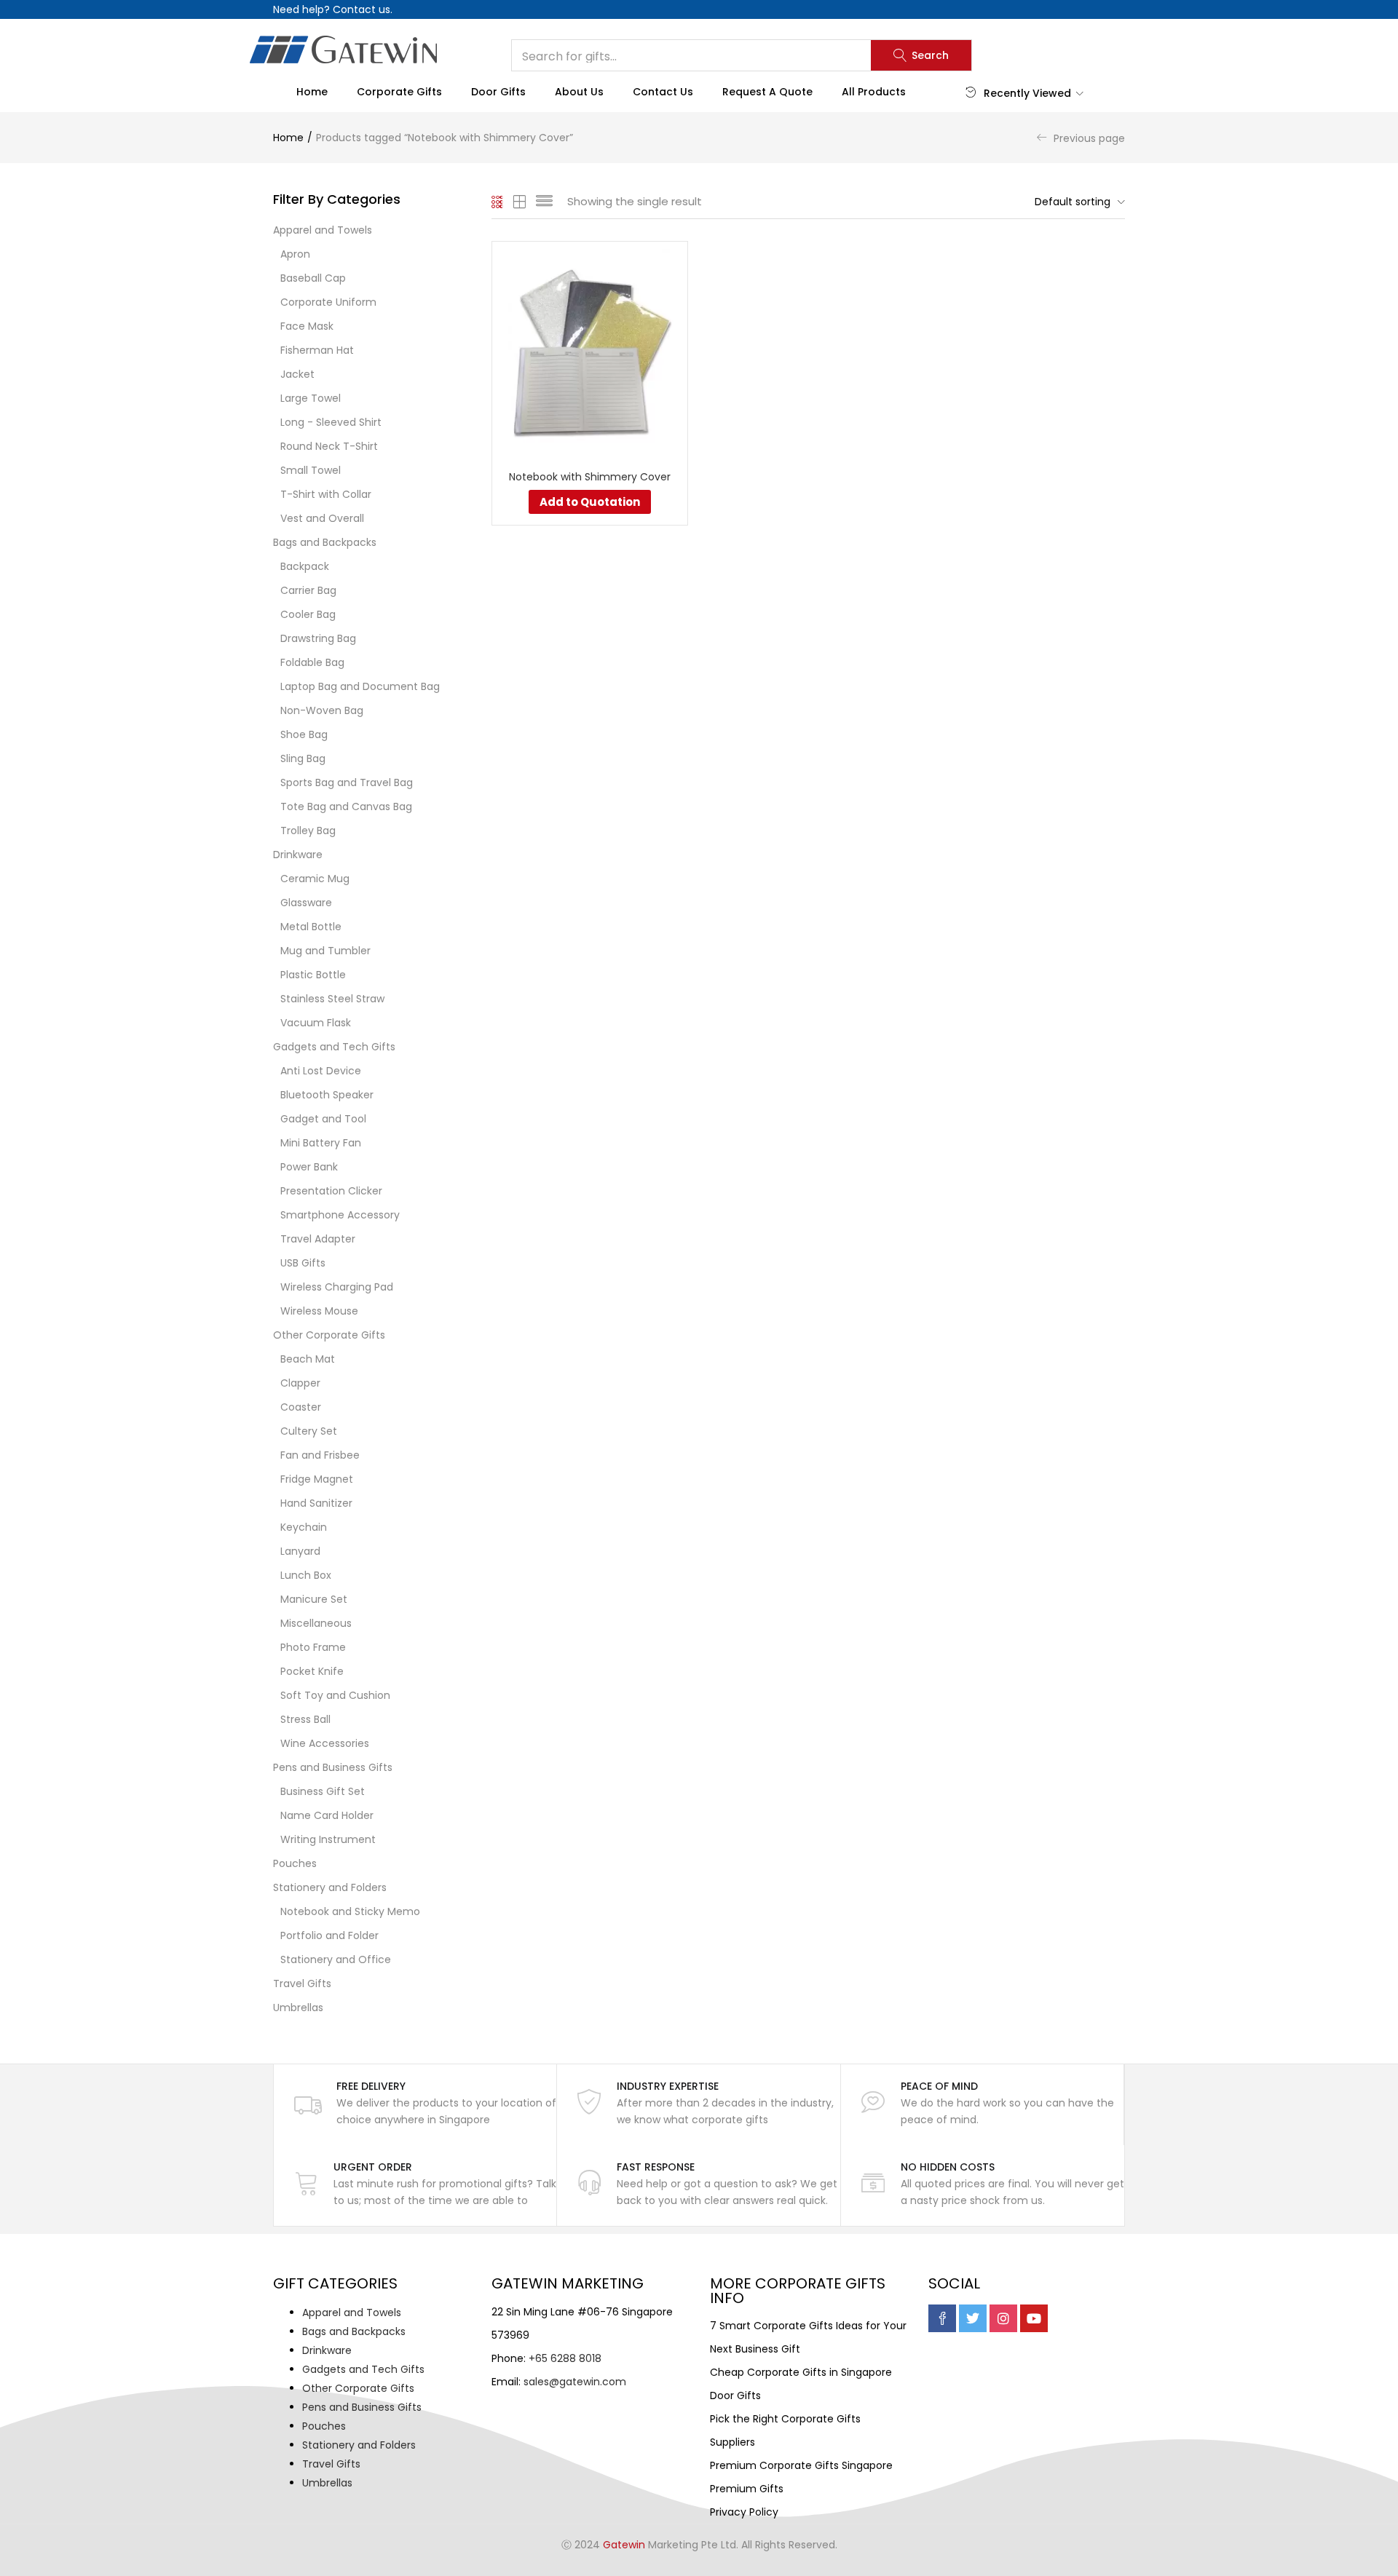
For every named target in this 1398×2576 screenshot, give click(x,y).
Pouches (295, 1863)
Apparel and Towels (323, 230)
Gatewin (624, 2545)
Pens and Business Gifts (333, 1767)
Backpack (305, 566)
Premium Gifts (747, 2489)
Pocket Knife (312, 1671)
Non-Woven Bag (322, 710)
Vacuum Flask (316, 1023)
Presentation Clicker (331, 1191)
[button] (1076, 202)
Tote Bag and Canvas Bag (346, 807)
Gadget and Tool (323, 1119)
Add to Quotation (590, 502)
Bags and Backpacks (325, 542)
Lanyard (300, 1551)
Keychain (304, 1527)
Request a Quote (767, 92)
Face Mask (307, 326)
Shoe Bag (304, 734)
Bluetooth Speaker (327, 1095)
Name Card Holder (327, 1815)
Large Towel (311, 398)
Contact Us (663, 92)
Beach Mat (308, 1359)
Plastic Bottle (313, 975)
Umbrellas (298, 2008)
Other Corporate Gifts (329, 1335)
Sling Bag (303, 758)
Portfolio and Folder (329, 1935)
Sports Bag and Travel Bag (347, 782)
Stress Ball (305, 1719)
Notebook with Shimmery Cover (590, 477)
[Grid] (498, 202)
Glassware (306, 903)
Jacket (297, 374)
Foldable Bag (312, 662)
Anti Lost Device (321, 1071)
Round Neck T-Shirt (329, 446)
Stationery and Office (336, 1959)
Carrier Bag (308, 590)
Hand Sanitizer (316, 1503)
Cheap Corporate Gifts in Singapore (801, 2372)
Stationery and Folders (330, 1887)
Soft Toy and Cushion (335, 1695)
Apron (295, 254)
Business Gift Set (323, 1791)
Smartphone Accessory (340, 1215)
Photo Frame (313, 1647)
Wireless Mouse (319, 1311)
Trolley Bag (308, 831)
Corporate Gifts (399, 92)
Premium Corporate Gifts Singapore (801, 2465)
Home (312, 92)
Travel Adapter (318, 1239)
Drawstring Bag (318, 638)
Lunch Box (306, 1575)
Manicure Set (314, 1599)
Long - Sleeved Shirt (331, 422)
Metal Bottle (311, 927)
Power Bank (309, 1167)
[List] (544, 202)
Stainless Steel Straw (332, 999)
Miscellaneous (316, 1623)
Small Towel (311, 470)
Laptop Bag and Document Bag (360, 686)
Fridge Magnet (317, 1479)
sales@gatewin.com (575, 2382)
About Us (579, 92)
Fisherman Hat (317, 350)
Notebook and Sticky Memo (350, 1911)
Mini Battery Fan (321, 1143)
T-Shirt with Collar (326, 494)
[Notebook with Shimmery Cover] (590, 349)
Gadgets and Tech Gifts (334, 1047)
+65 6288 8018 (565, 2358)
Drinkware (298, 855)
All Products (874, 92)
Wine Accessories (325, 1743)
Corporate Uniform (328, 302)
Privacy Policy (744, 2512)
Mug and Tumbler (325, 951)
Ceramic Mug (315, 879)
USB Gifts (303, 1263)
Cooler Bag (308, 614)
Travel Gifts (302, 1983)
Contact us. (363, 9)
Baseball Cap (313, 278)
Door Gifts (498, 92)
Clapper (300, 1383)
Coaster (301, 1407)
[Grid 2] (520, 202)
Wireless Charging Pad (337, 1287)
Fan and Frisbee (320, 1455)
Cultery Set (309, 1431)
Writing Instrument (328, 1839)
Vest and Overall (322, 518)
